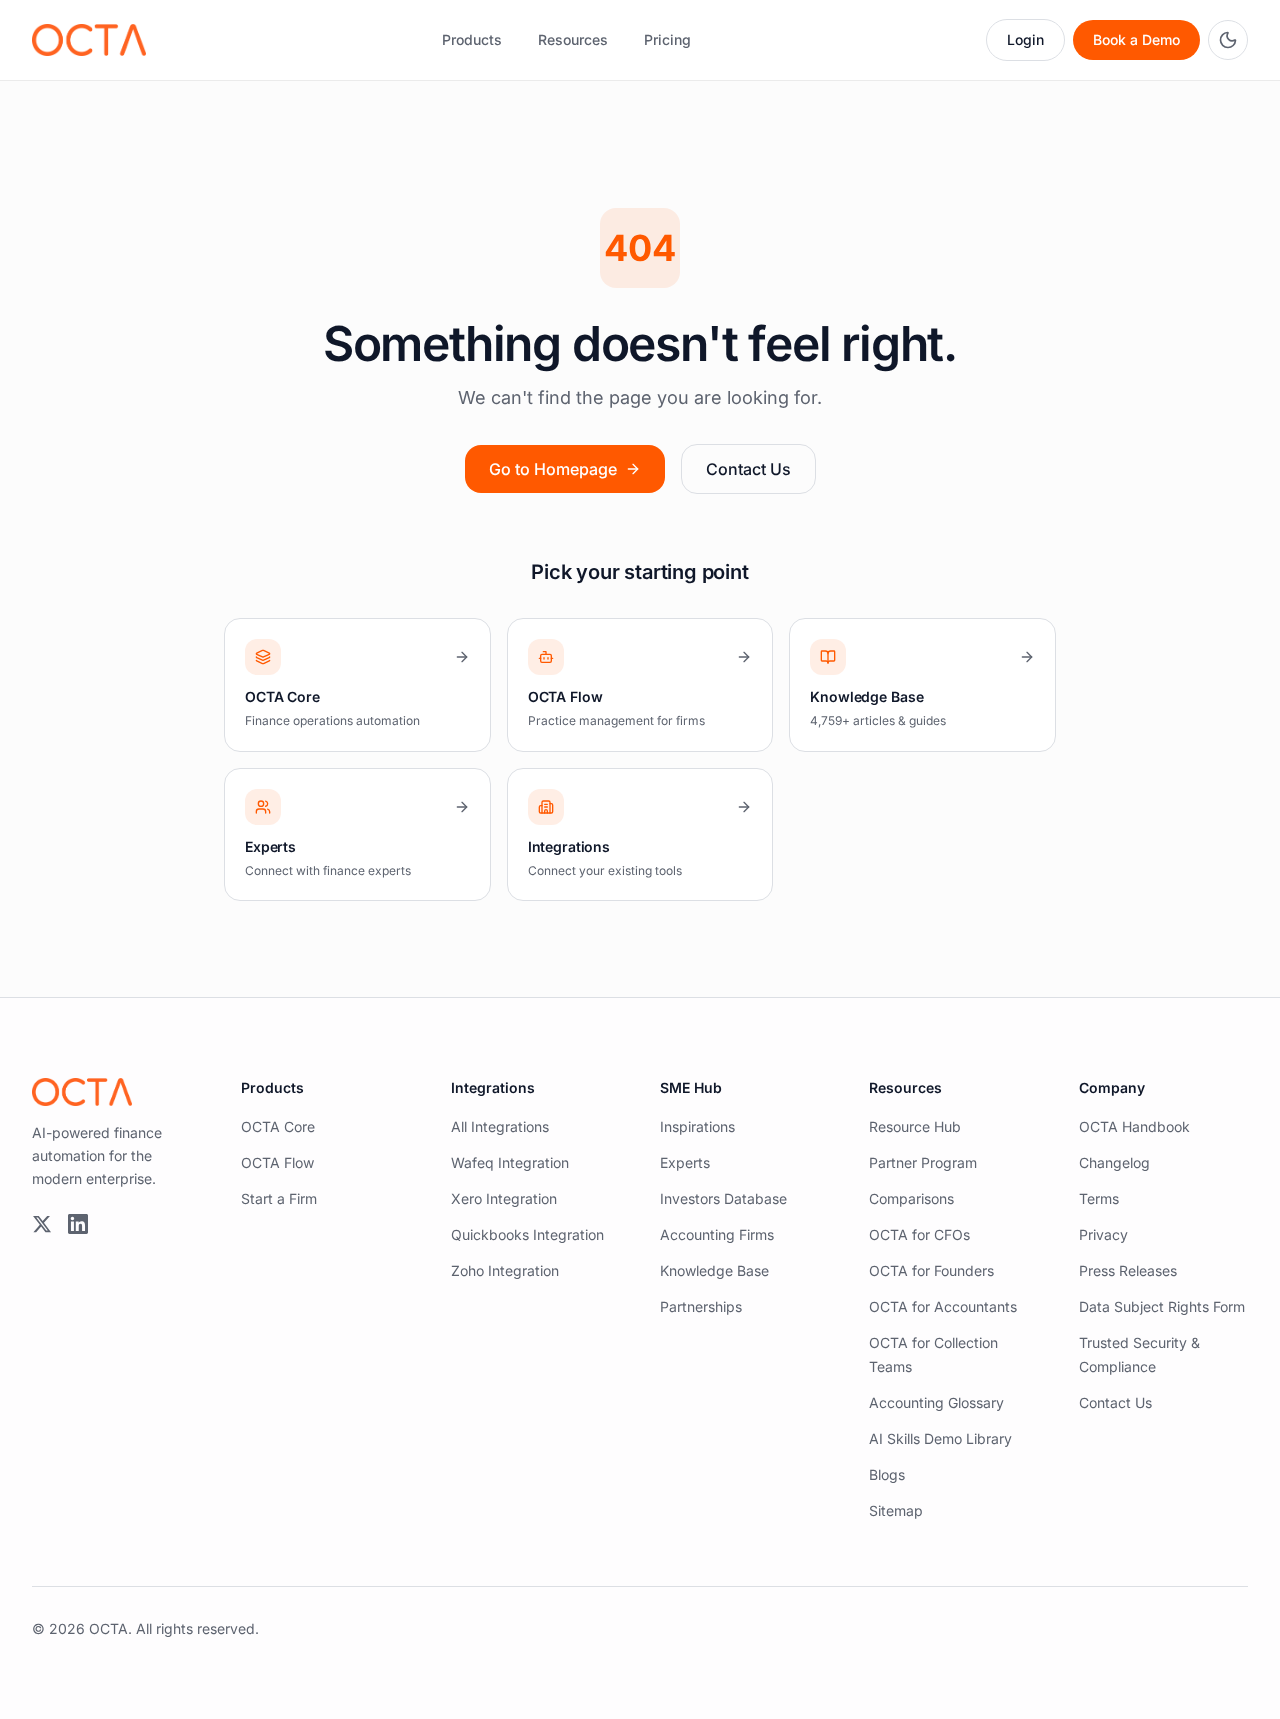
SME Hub (691, 1087)
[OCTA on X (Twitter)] (42, 1224)
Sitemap (896, 1510)
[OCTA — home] (89, 40)
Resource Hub (915, 1126)
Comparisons (911, 1198)
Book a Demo (1136, 39)
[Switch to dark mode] (1228, 40)
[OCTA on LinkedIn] (78, 1224)
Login (1025, 39)
